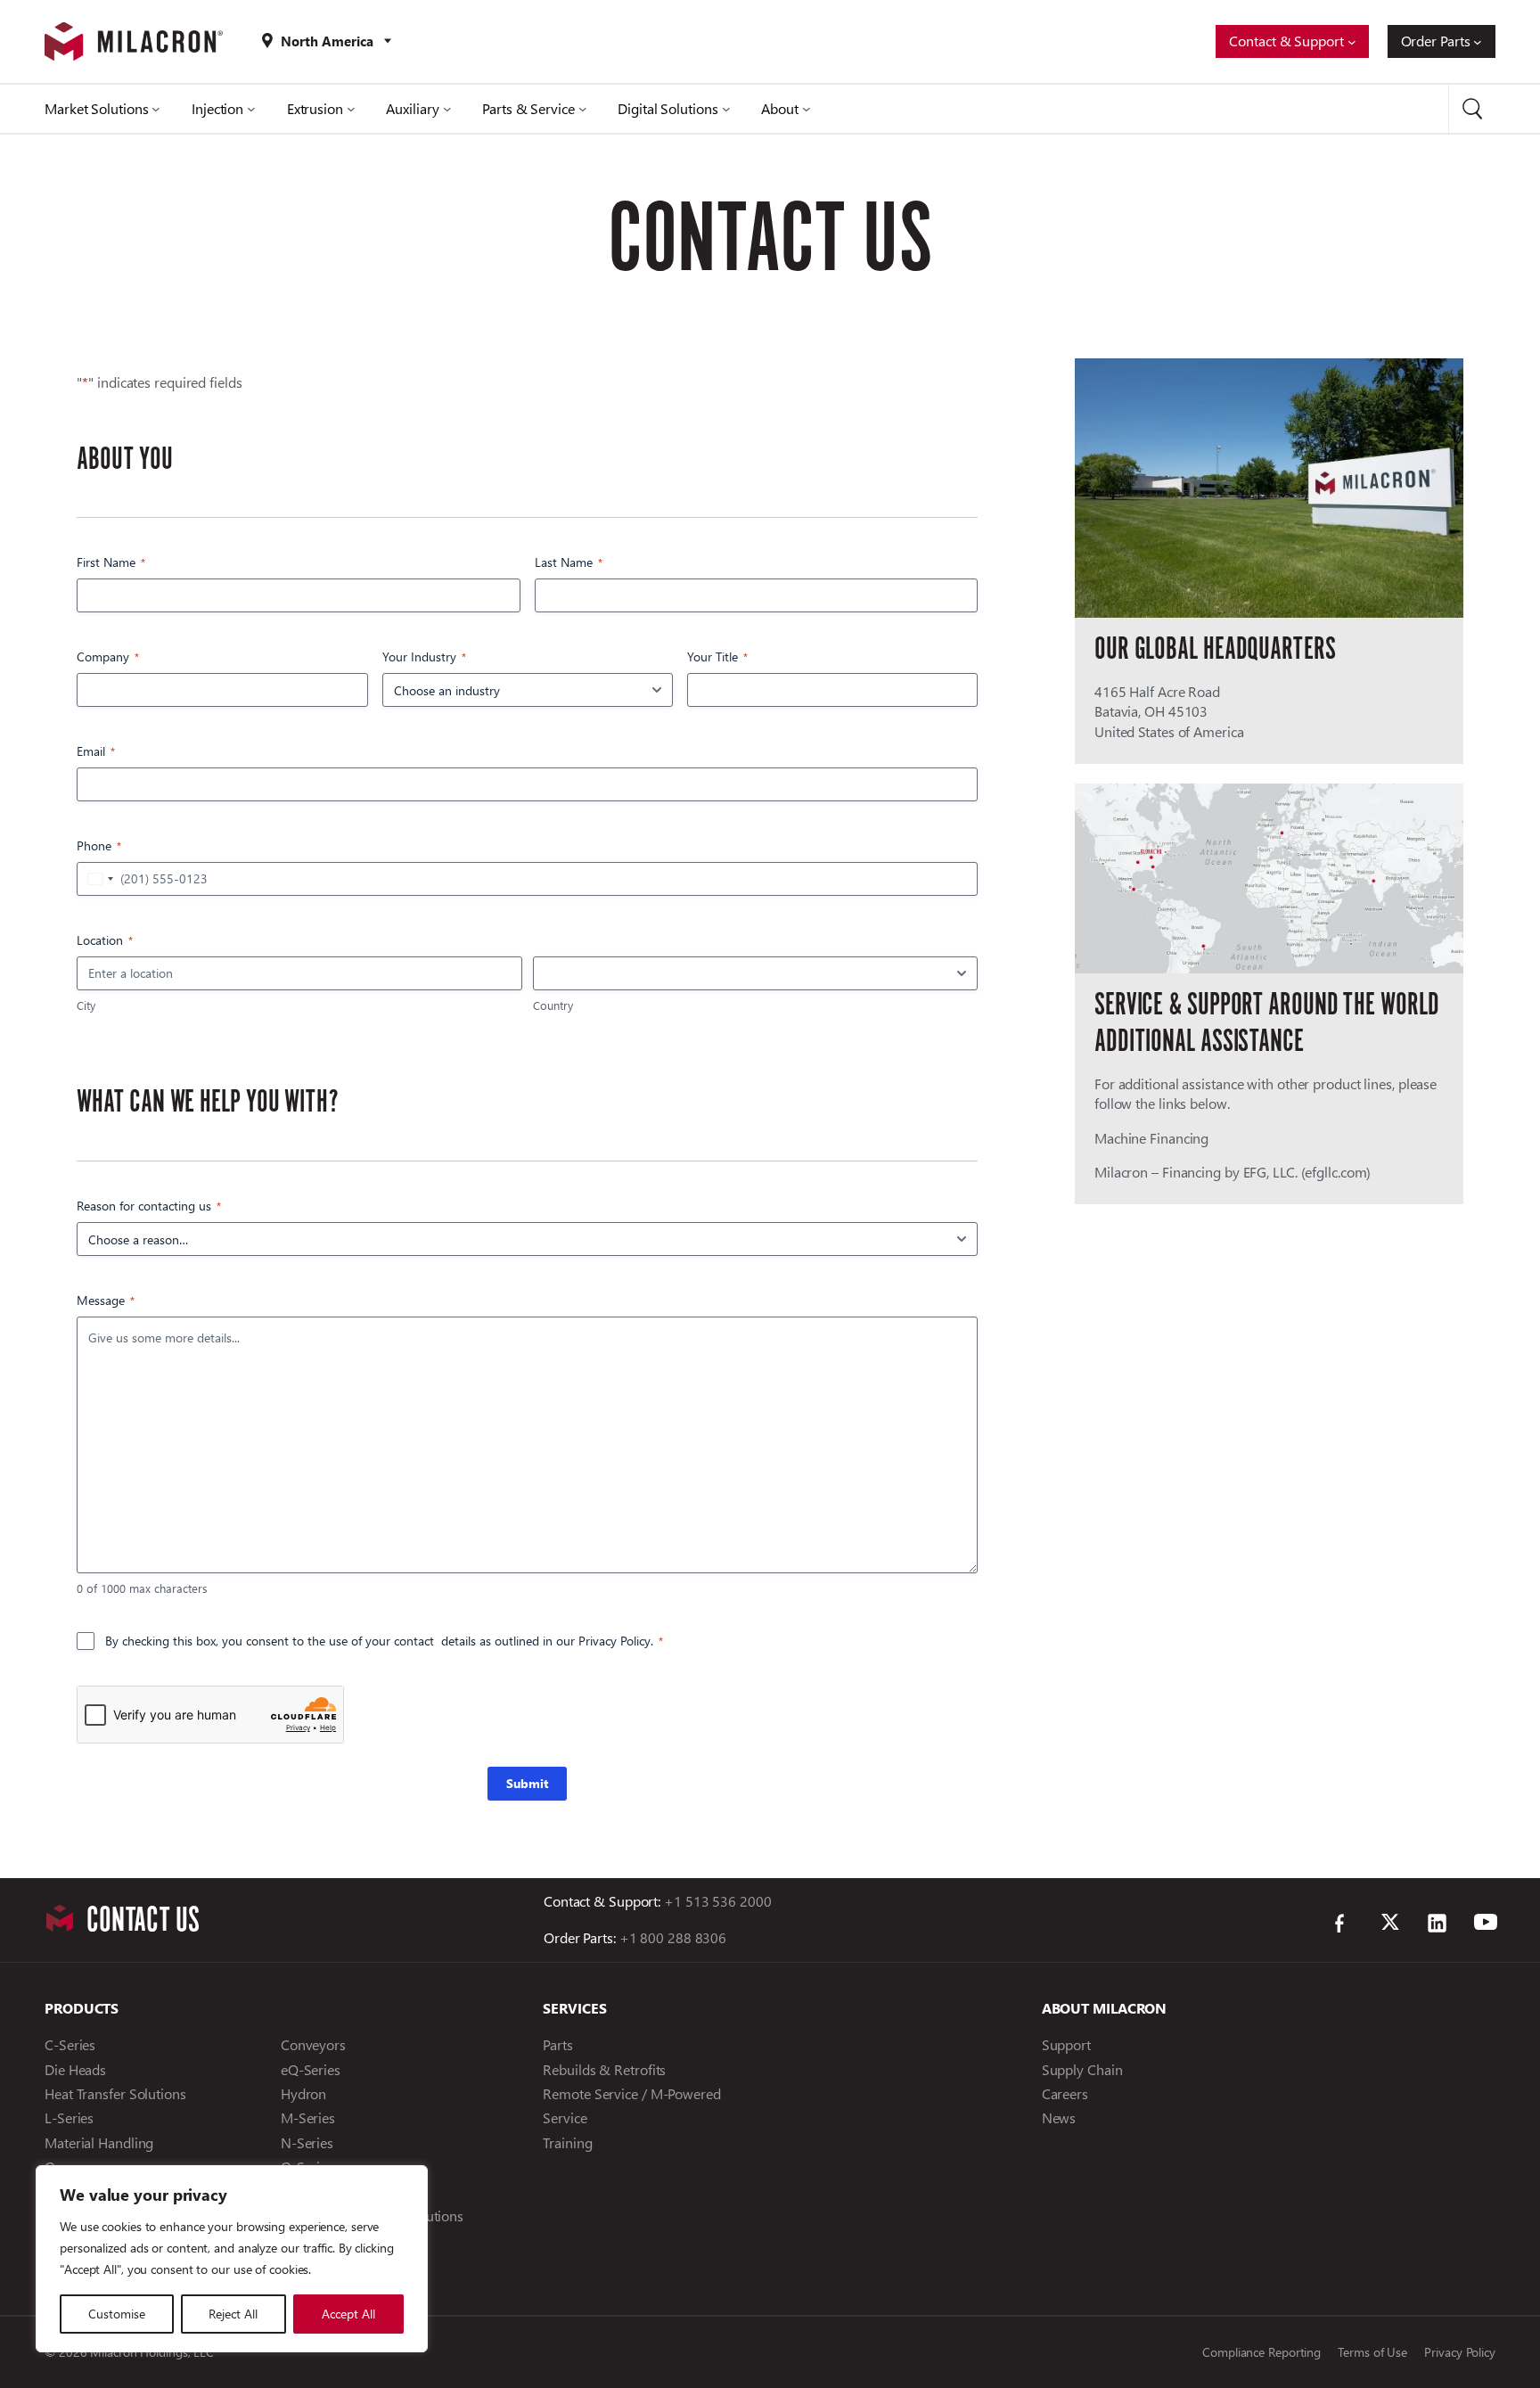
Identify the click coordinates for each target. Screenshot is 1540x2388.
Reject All (233, 2314)
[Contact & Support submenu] (1352, 42)
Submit (527, 1783)
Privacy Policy (614, 1641)
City (86, 1005)
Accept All (348, 2314)
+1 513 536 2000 (716, 1901)
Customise (117, 2314)
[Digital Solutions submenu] (726, 109)
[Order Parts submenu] (1478, 42)
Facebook (1345, 1924)
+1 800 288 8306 (673, 1937)
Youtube (1484, 1924)
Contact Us (143, 1920)
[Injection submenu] (251, 109)
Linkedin (1438, 1924)
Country (553, 1005)
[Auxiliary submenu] (447, 109)
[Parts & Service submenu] (583, 109)
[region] (232, 2259)
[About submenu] (807, 109)
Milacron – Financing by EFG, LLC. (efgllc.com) (1233, 1172)
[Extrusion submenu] (351, 109)
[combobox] (98, 879)
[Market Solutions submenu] (156, 109)
